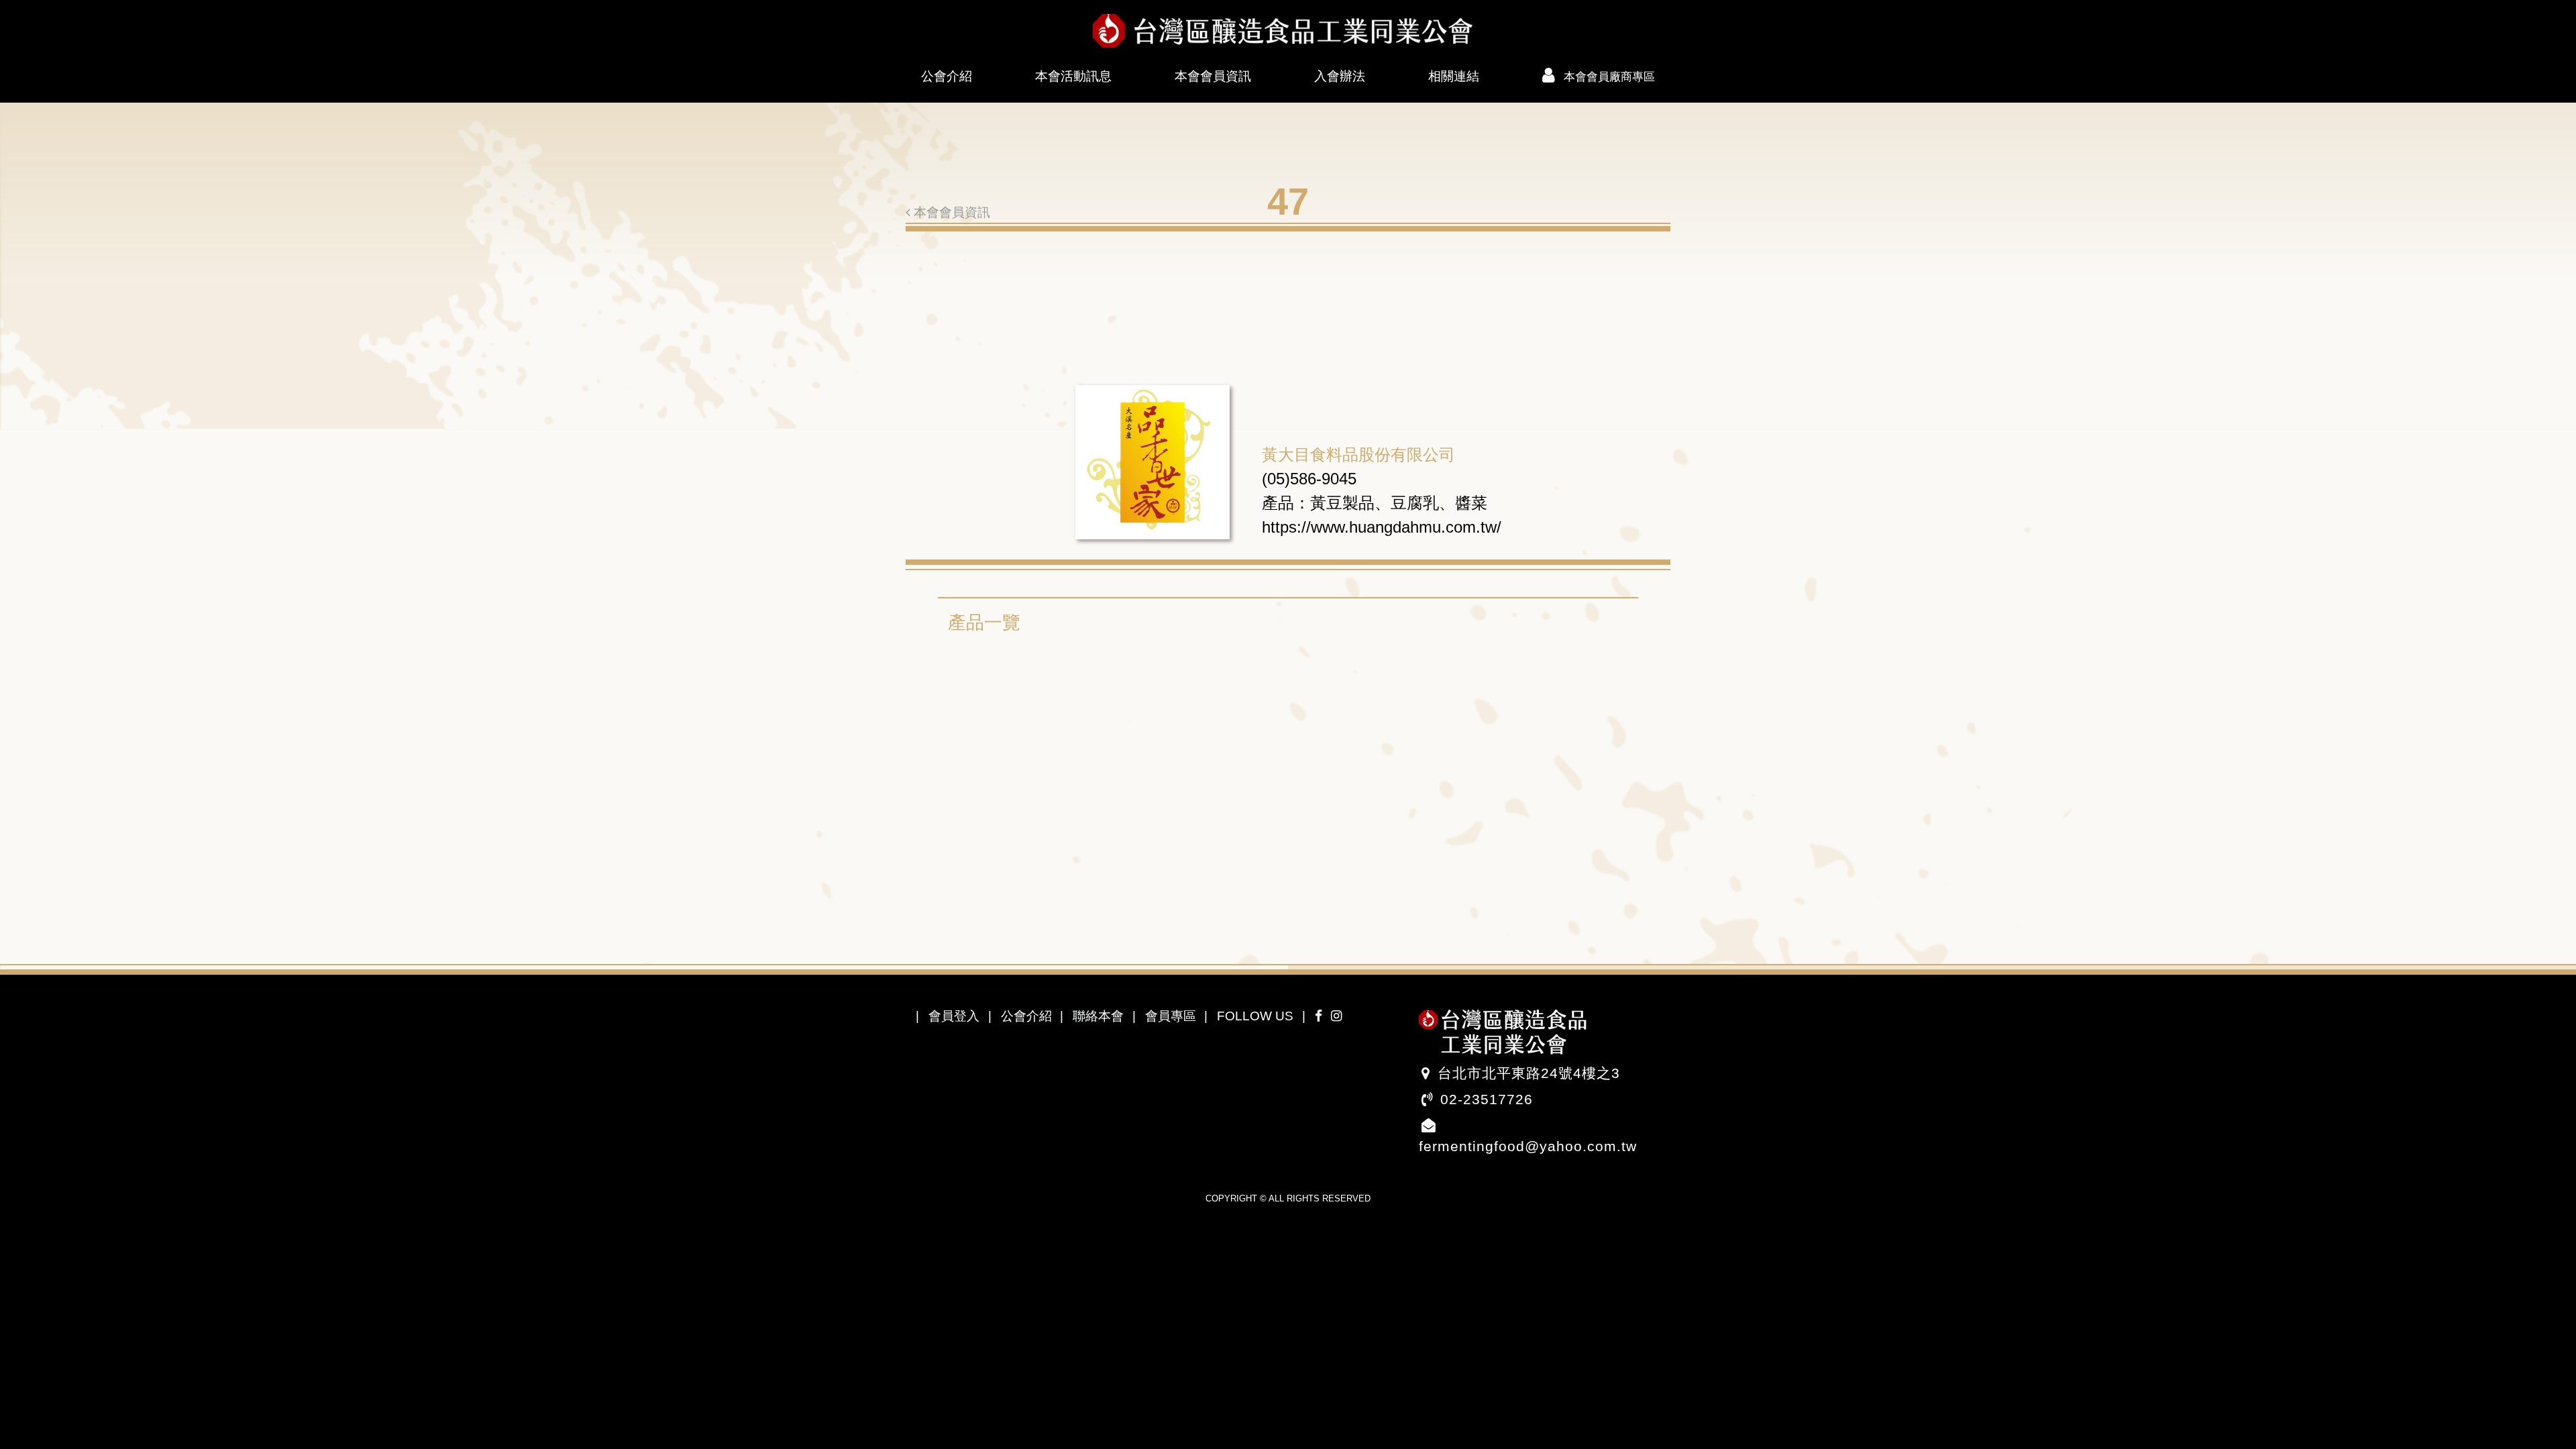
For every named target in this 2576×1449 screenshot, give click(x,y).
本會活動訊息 (1073, 76)
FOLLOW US (1255, 1016)
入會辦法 (1340, 76)
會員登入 (954, 1016)
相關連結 (1454, 76)
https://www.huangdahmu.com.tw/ (1382, 527)
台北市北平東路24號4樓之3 (1529, 1073)
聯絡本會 (1098, 1016)
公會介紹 (947, 76)
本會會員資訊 (1213, 76)
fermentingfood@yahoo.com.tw (1528, 1146)
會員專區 (1171, 1016)
